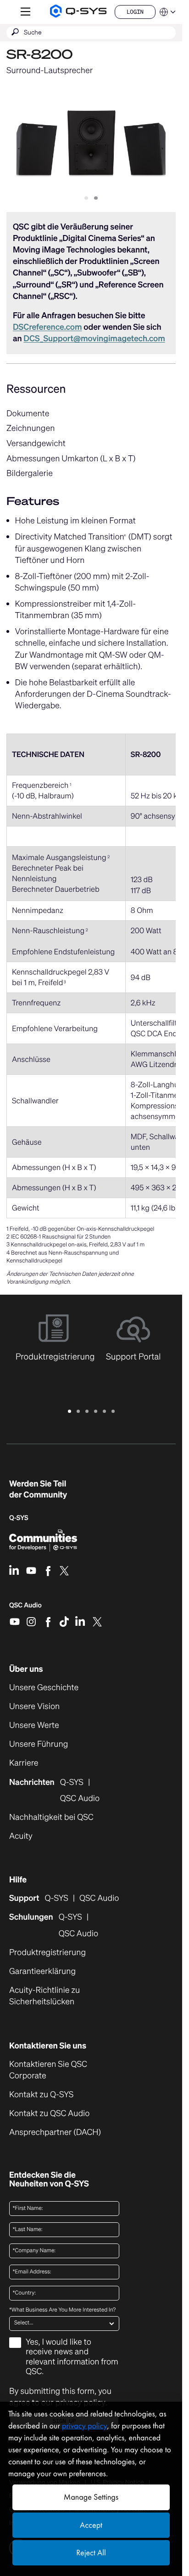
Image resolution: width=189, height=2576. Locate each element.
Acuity (21, 1836)
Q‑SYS (19, 1518)
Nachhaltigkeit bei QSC (51, 1817)
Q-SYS (56, 1898)
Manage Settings (91, 2497)
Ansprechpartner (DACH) (55, 2132)
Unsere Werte (34, 1725)
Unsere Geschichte (44, 1688)
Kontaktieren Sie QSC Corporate (48, 2070)
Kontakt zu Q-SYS (41, 2094)
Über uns (26, 1669)
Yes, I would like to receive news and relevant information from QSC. (72, 2357)
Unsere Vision (34, 1707)
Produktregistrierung (47, 1953)
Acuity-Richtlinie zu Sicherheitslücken (57, 1996)
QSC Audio (25, 1608)
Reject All (91, 2553)
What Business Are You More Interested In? (62, 2310)
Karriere (24, 1763)
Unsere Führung (39, 1744)
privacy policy (84, 2426)
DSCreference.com (47, 327)
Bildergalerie (30, 473)
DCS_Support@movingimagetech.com (94, 338)
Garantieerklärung (42, 1971)
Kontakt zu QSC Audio (49, 2114)
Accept (91, 2525)
